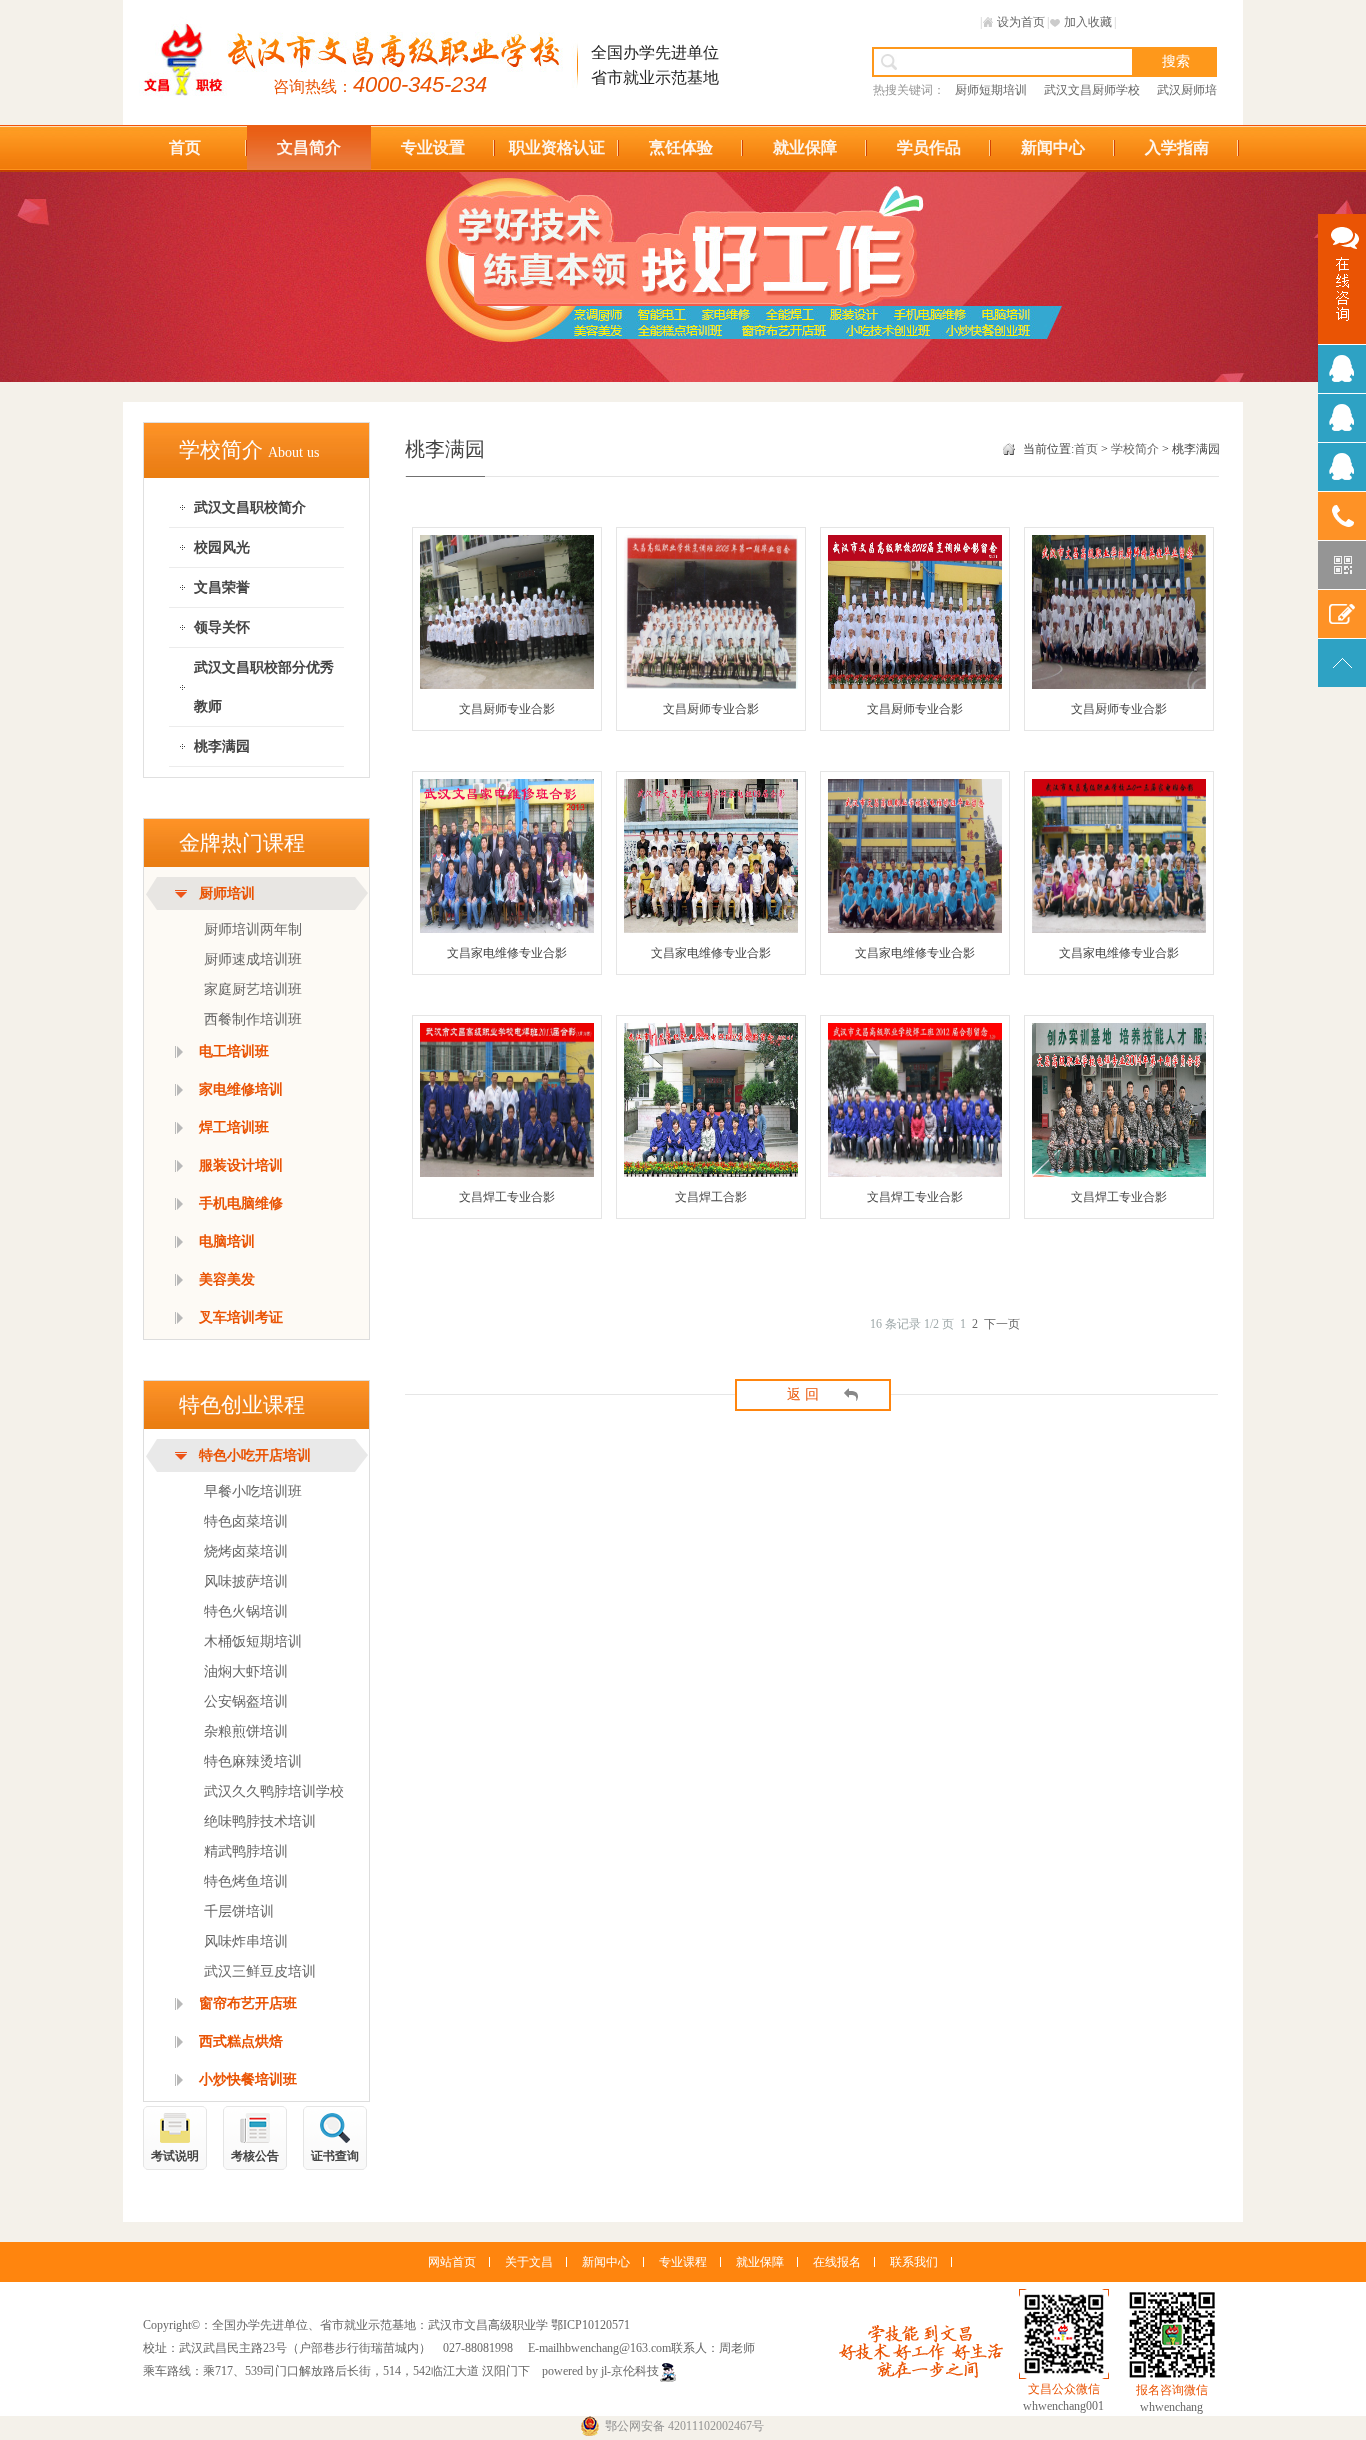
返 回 (803, 1394)
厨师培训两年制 (253, 929)
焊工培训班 (234, 1127)
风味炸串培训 (246, 1941)
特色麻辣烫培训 (253, 1761)
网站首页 (452, 2262)
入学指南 (1177, 147)
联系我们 (914, 2262)
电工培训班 (234, 1051)
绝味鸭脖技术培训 (260, 1821)
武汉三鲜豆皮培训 (260, 1971)
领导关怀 (222, 627)
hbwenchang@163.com (615, 2348)
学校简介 (1135, 449)
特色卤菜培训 (246, 1521)
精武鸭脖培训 (246, 1851)
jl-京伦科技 (630, 2371)
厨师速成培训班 (253, 959)
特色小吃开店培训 (255, 1455)
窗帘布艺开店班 (248, 2003)
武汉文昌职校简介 (250, 507)
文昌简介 (309, 147)
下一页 (1002, 1324)
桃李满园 (222, 746)
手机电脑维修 (241, 1203)
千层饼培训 (239, 1911)
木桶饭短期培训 (253, 1641)
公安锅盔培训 (246, 1701)
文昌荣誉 (222, 587)
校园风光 (222, 547)
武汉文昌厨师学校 (1092, 90)
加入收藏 (1088, 22)
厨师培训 (227, 893)
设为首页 (1021, 22)
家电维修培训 (241, 1089)
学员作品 (929, 147)
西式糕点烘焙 (241, 2041)
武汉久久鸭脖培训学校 (274, 1791)
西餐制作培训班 (253, 1019)
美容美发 (227, 1279)
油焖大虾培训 (246, 1671)
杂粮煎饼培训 (246, 1731)
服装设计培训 (241, 1165)
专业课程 (683, 2262)
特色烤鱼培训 (246, 1881)
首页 (185, 147)
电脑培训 (227, 1241)
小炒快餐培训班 (248, 2079)
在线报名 (837, 2262)
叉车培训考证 (241, 1317)
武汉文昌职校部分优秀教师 (264, 687)
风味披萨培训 (246, 1581)
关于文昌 (529, 2262)
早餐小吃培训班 (253, 1491)
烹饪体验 (681, 147)
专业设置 (433, 147)
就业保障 (805, 147)
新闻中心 (1053, 147)
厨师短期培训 (991, 90)
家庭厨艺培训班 (253, 989)
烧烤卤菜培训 (246, 1551)
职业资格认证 (557, 147)
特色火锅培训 (246, 1611)
